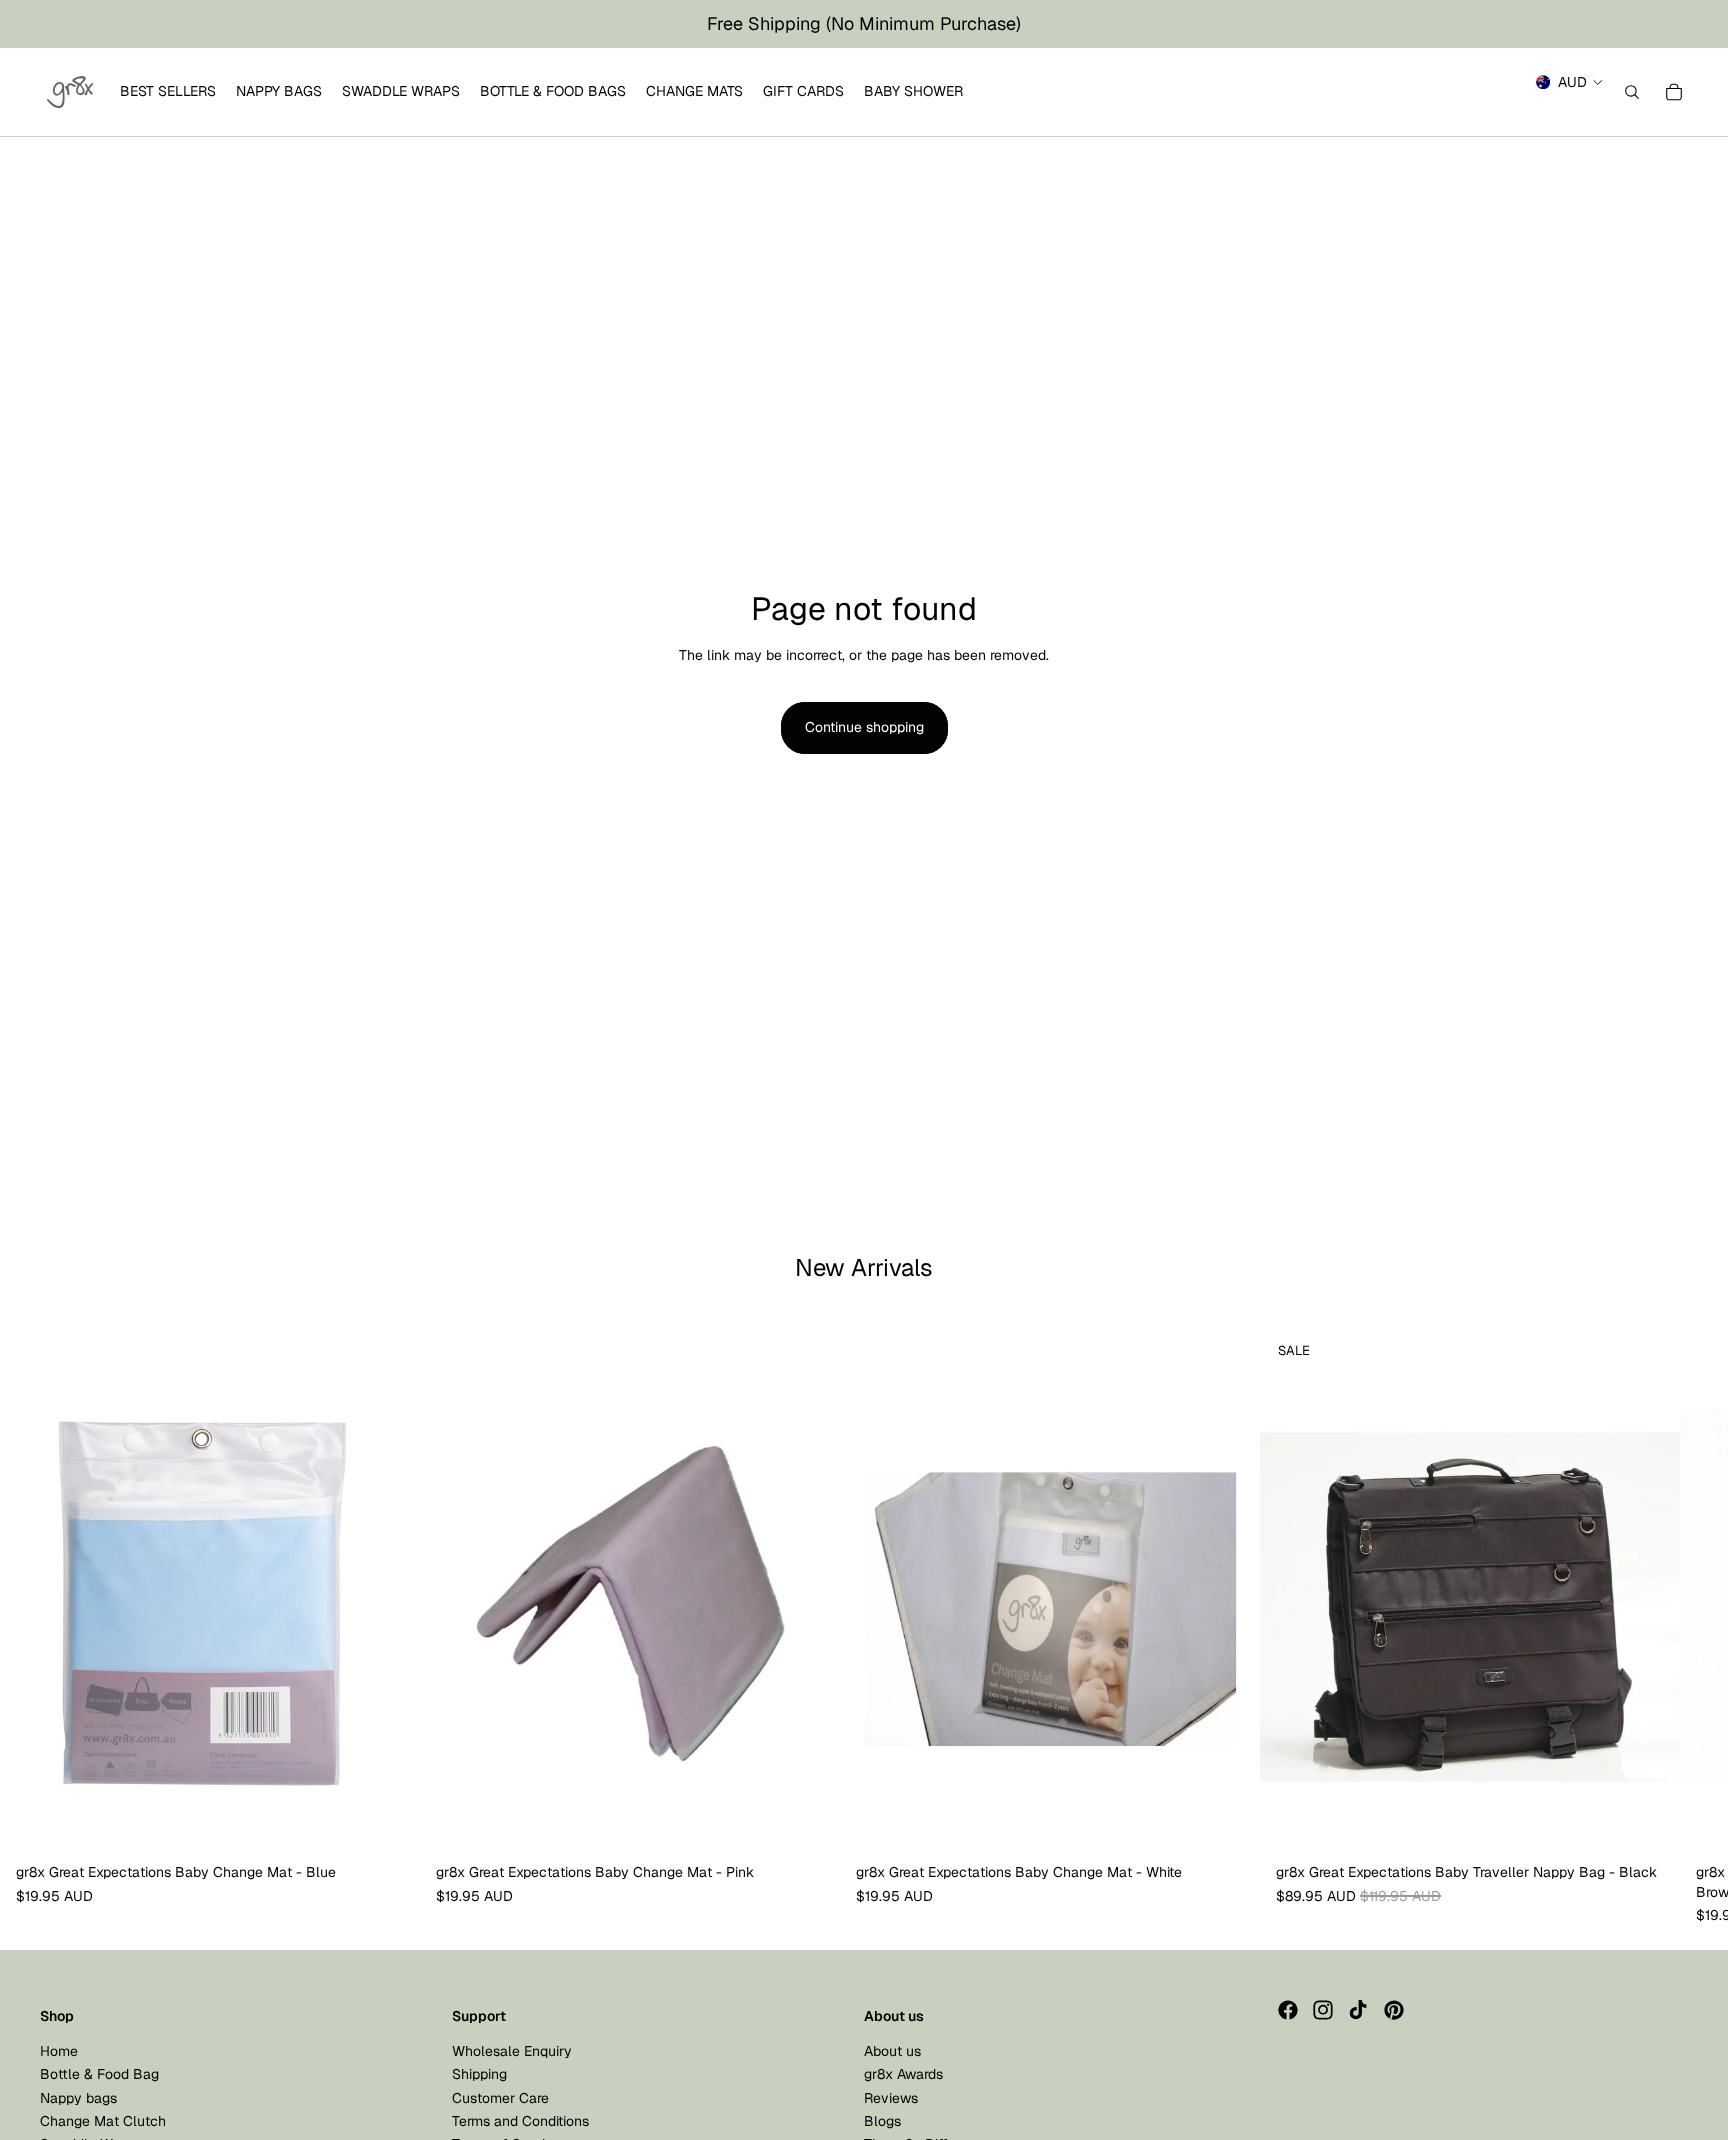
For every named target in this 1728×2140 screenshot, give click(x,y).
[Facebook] (1288, 2010)
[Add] (389, 1824)
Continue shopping (864, 727)
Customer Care (500, 2097)
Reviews (891, 2097)
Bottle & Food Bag (99, 2074)
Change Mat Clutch (103, 2120)
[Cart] (1674, 92)
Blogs (882, 2120)
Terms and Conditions (520, 2120)
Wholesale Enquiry (512, 2050)
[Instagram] (1323, 2010)
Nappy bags (78, 2097)
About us (892, 2050)
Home (59, 2050)
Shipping (479, 2074)
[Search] (1632, 92)
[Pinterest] (1394, 2010)
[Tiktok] (1358, 2010)
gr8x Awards (903, 2074)
